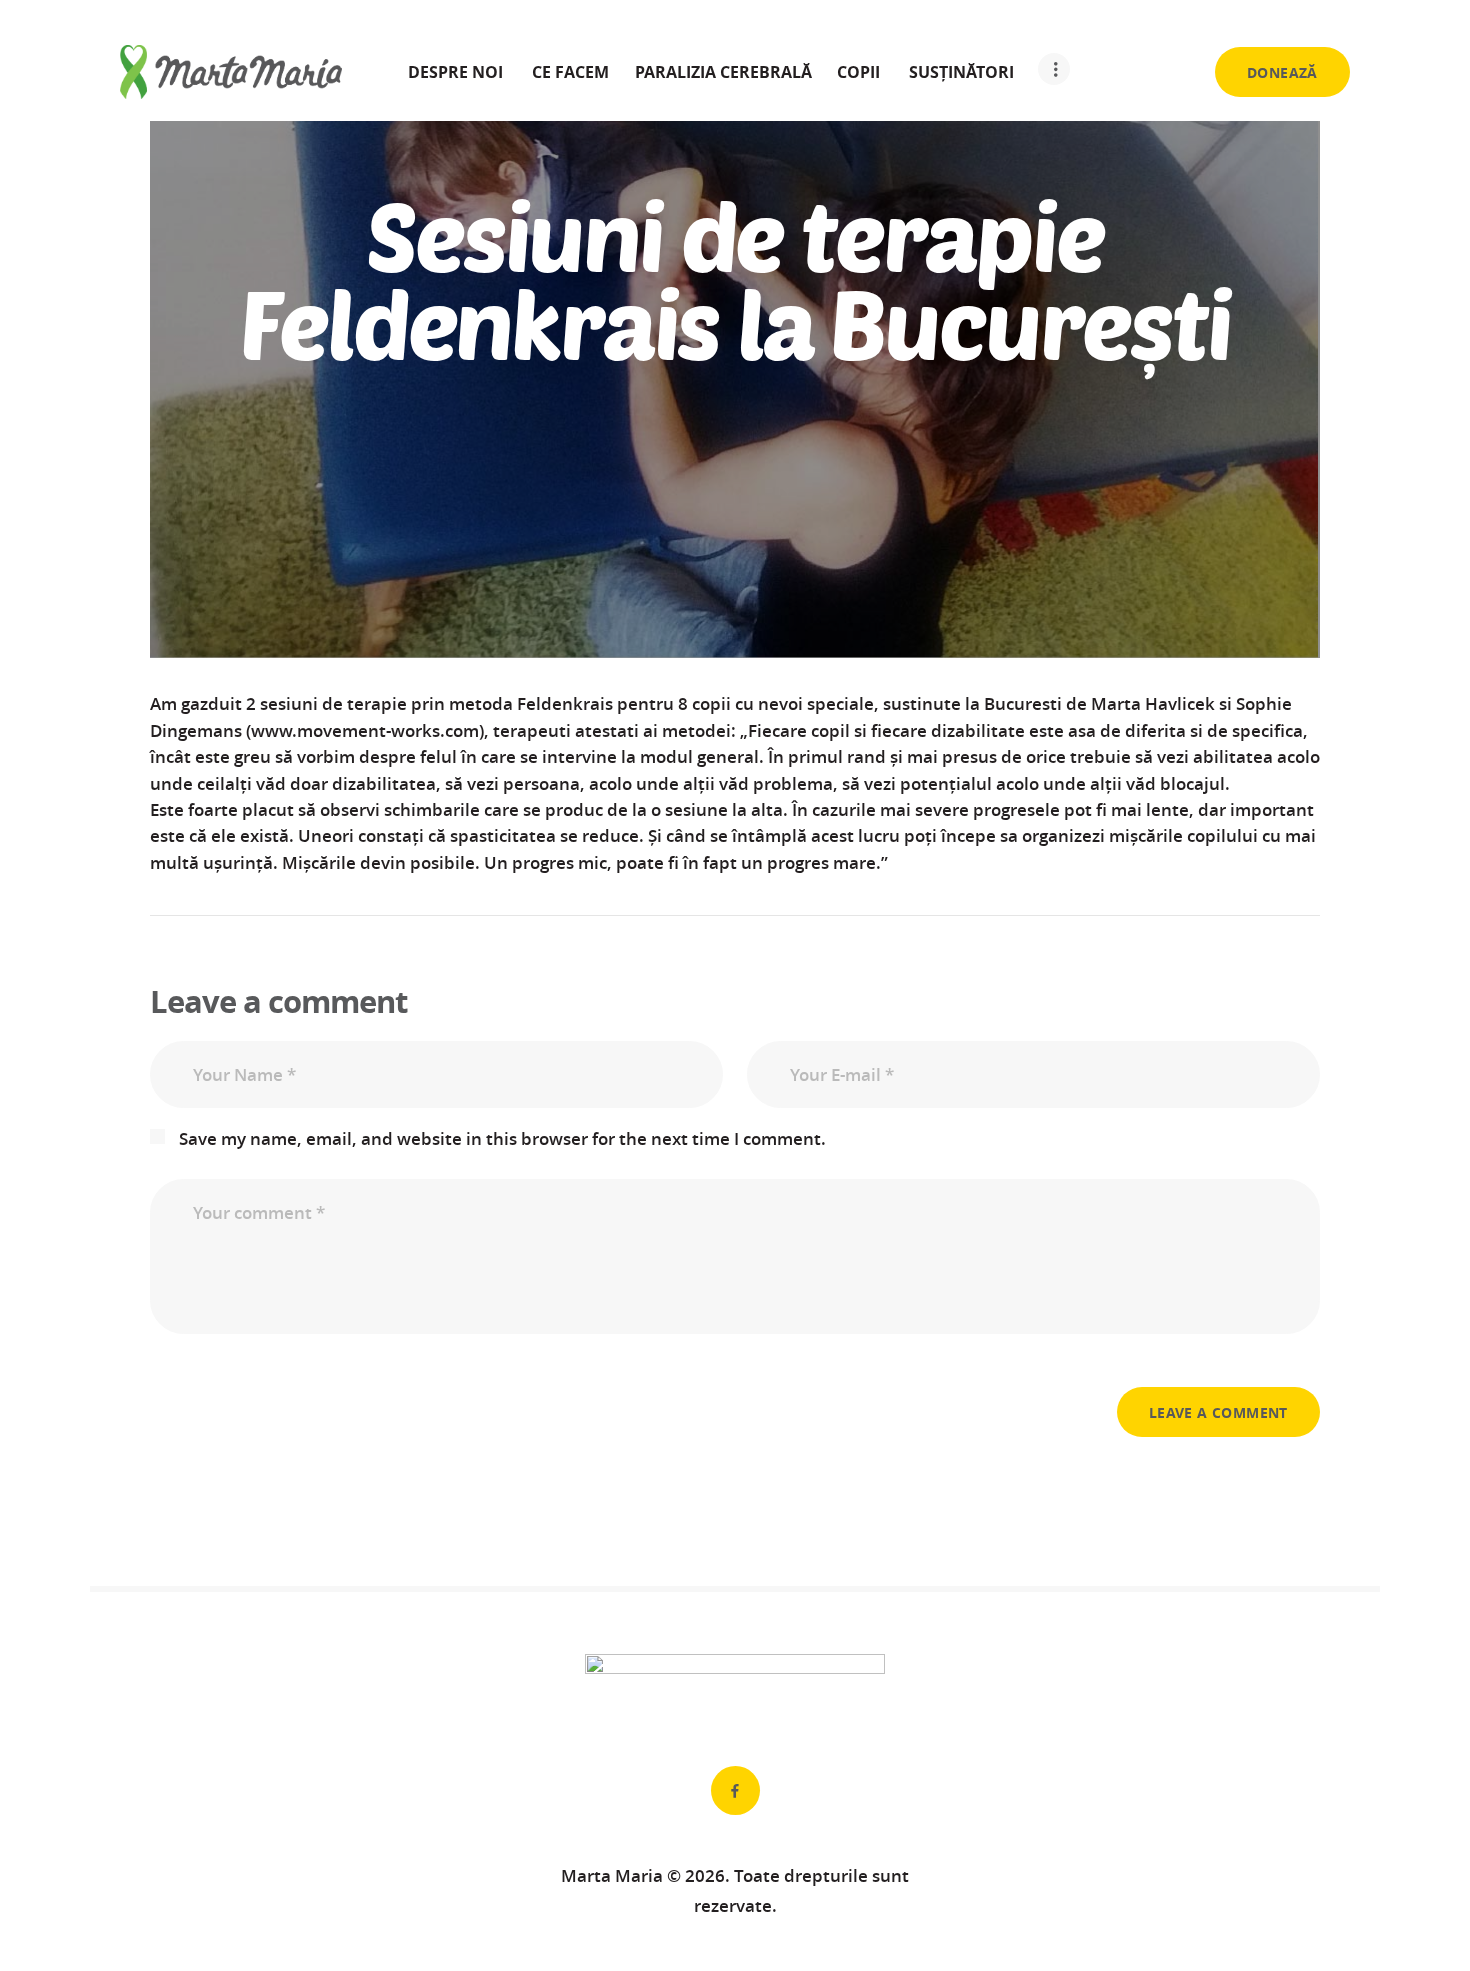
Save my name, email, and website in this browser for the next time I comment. (502, 1138)
